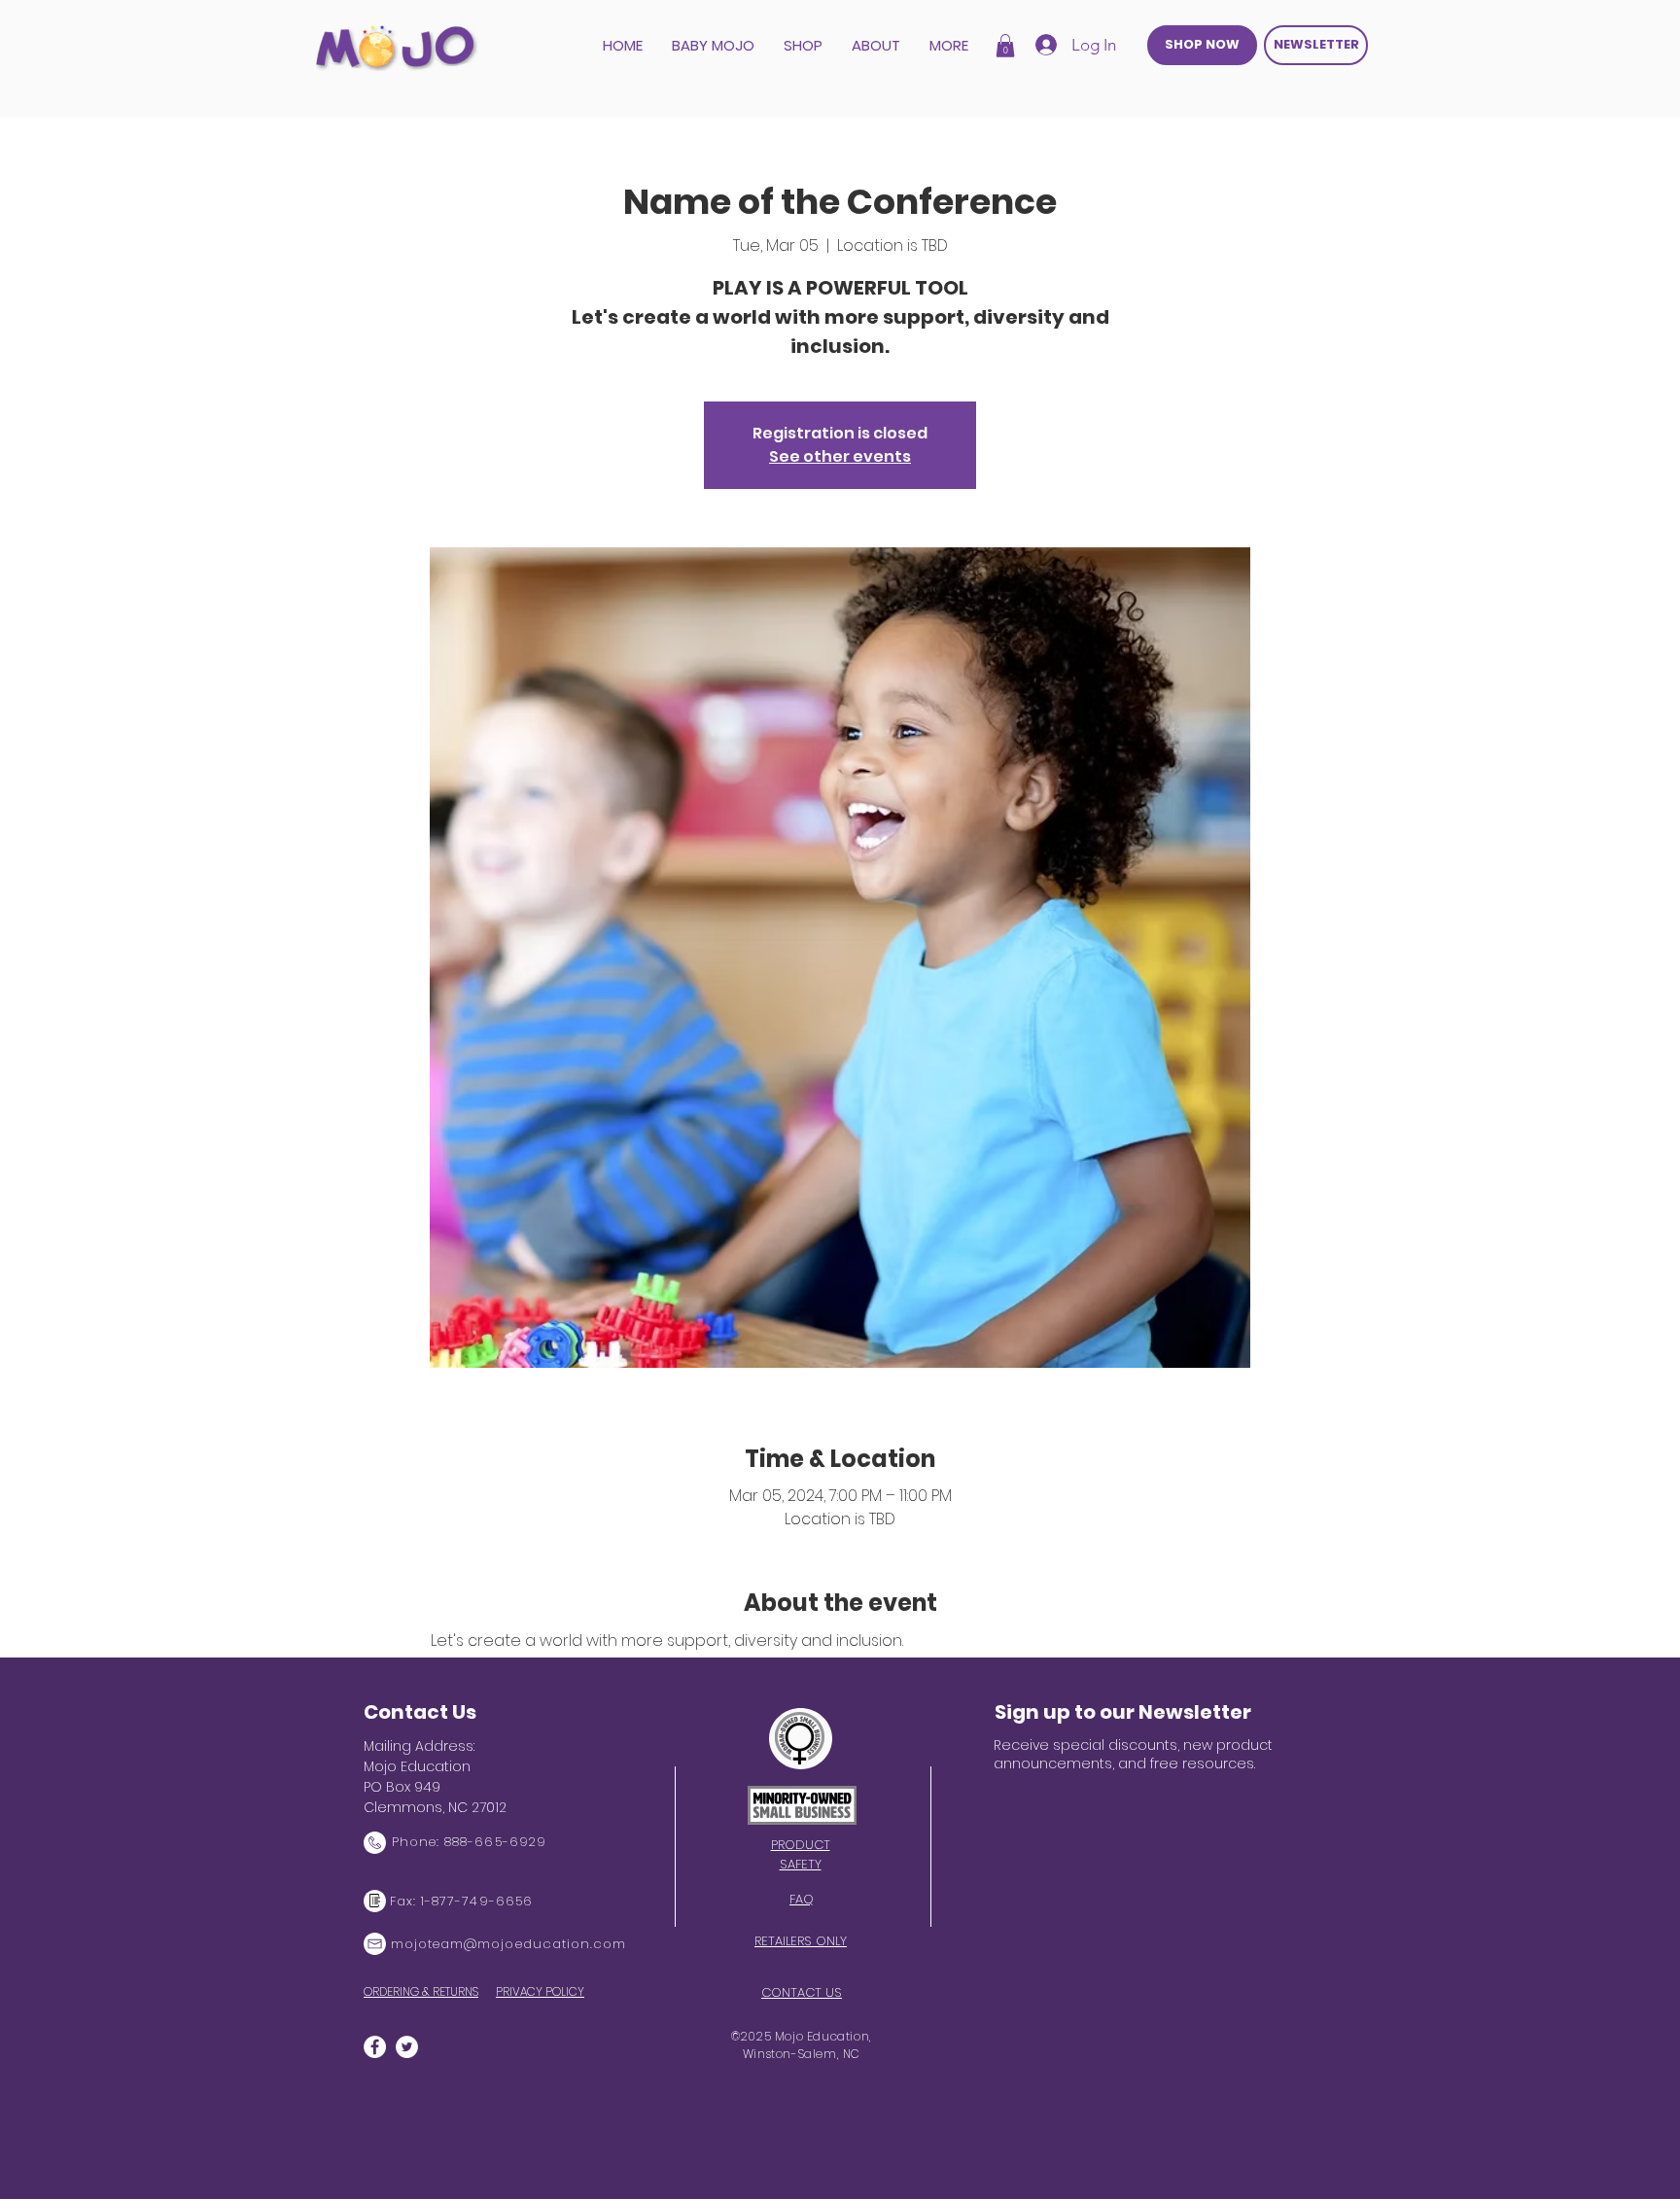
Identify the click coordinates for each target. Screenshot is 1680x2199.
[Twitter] (407, 2047)
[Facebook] (375, 2047)
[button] (1005, 46)
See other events (840, 456)
